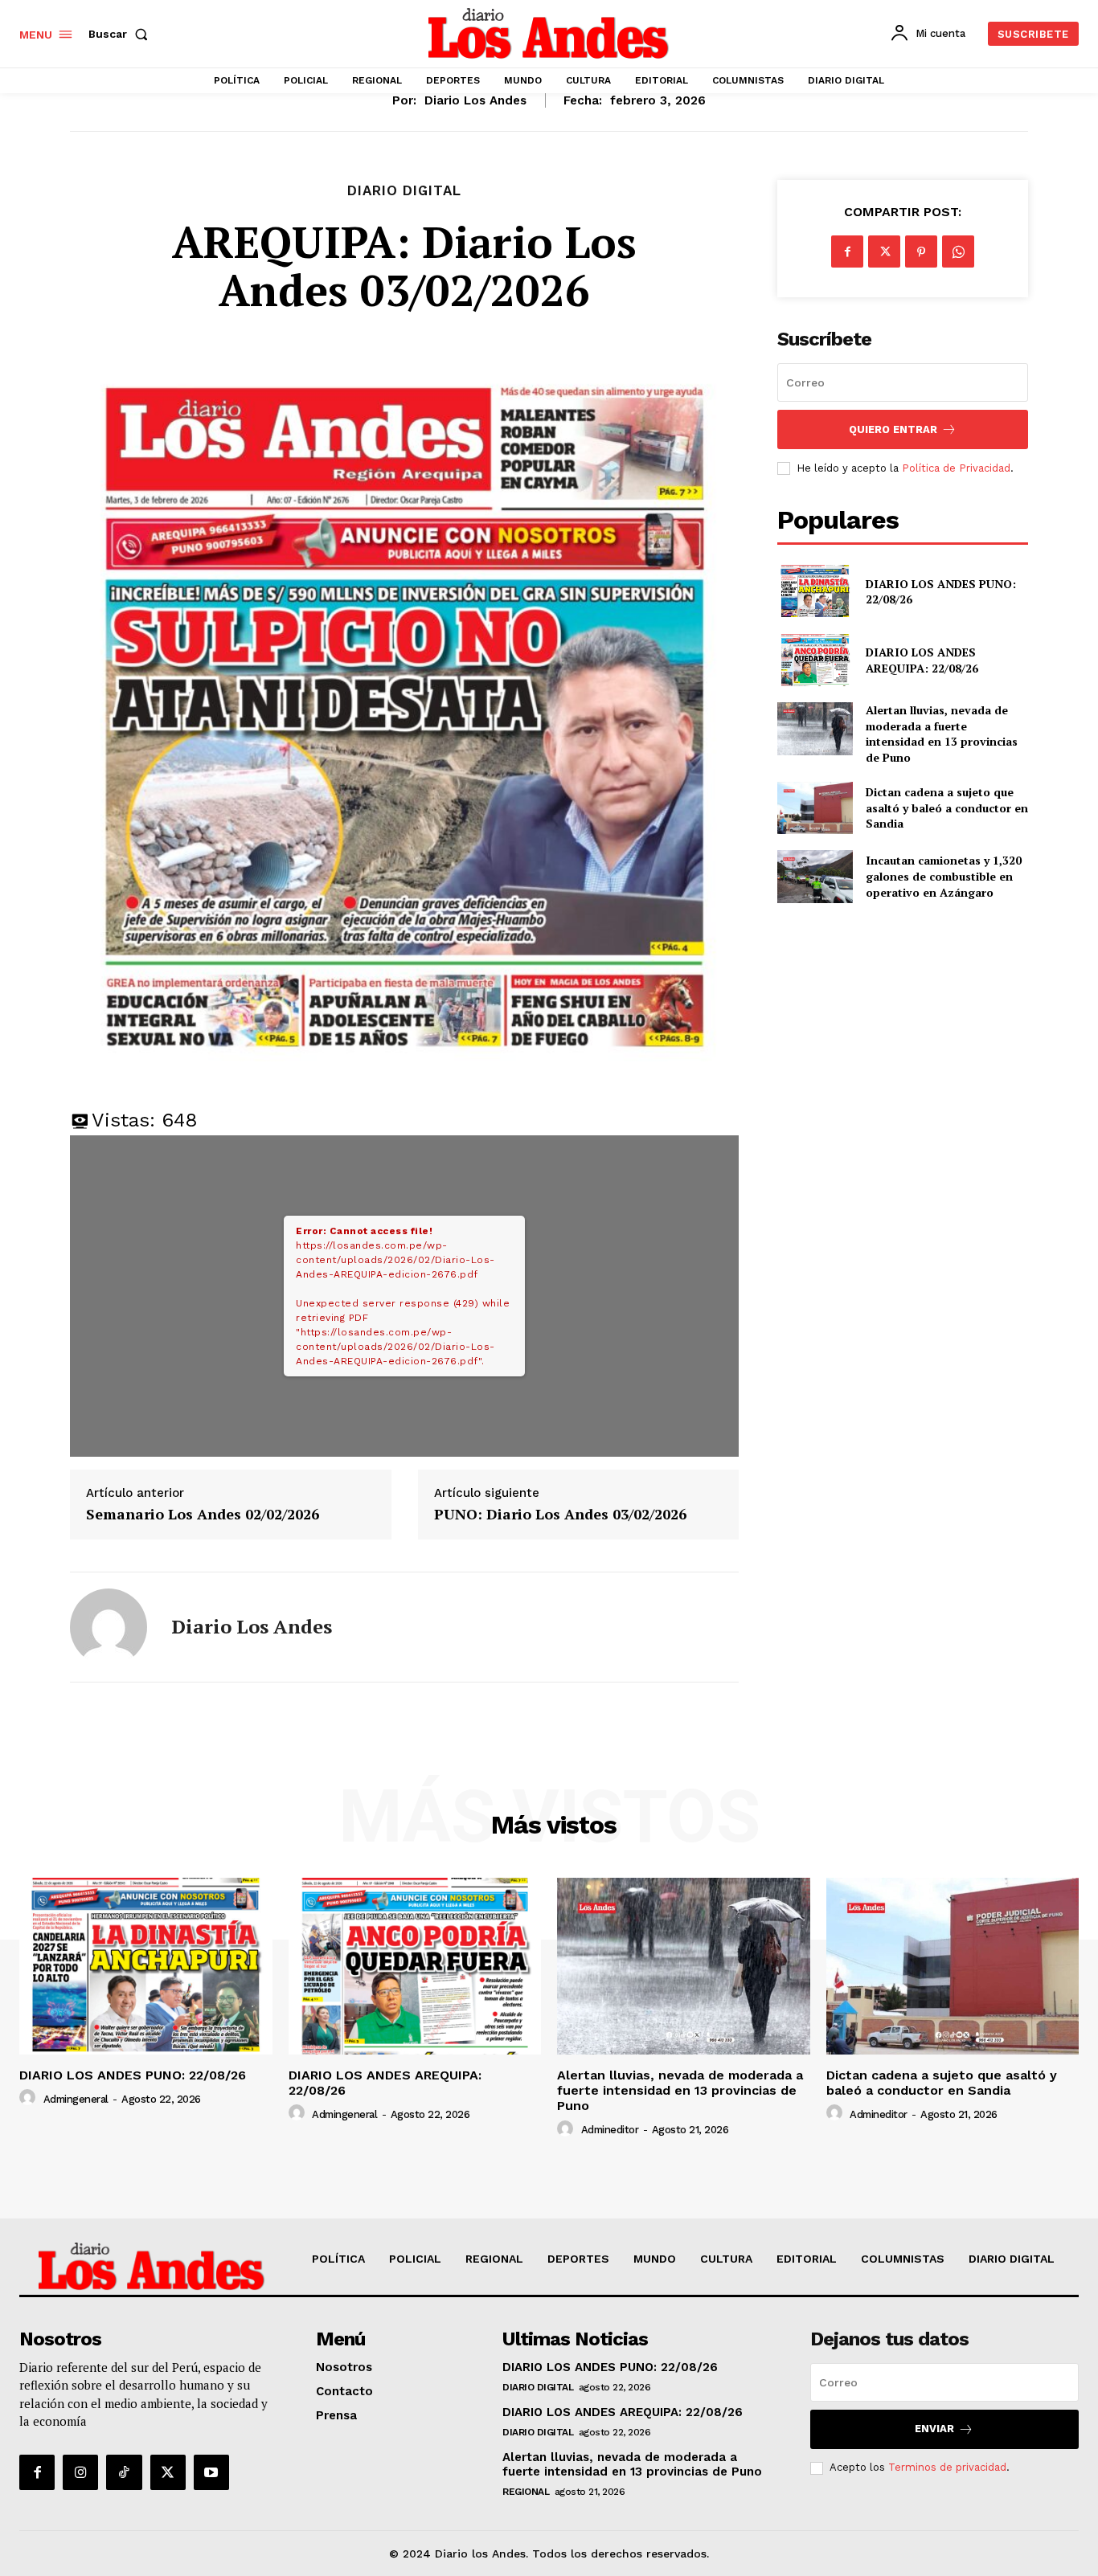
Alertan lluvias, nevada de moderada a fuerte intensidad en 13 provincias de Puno (942, 734)
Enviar (934, 2429)
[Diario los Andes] (109, 1627)
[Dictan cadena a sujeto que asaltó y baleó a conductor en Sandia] (815, 808)
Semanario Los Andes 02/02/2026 (203, 1515)
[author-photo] (30, 2098)
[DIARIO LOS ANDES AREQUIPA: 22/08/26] (815, 660)
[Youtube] (211, 2472)
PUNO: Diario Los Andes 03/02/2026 (560, 1515)
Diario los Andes (475, 100)
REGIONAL (526, 2492)
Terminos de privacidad (947, 2467)
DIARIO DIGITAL (404, 191)
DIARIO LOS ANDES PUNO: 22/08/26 (941, 592)
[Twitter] (884, 251)
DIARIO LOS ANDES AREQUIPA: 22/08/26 (922, 660)
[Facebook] (847, 251)
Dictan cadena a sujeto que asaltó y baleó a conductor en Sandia (947, 808)
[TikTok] (124, 2472)
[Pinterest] (921, 251)
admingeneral (76, 2099)
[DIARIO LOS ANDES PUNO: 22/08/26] (815, 591)
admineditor (610, 2130)
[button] (121, 34)
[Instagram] (80, 2472)
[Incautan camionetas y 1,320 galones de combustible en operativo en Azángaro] (815, 876)
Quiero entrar (893, 429)
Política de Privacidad (956, 468)
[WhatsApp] (958, 251)
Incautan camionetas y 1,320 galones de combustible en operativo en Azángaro (944, 876)
